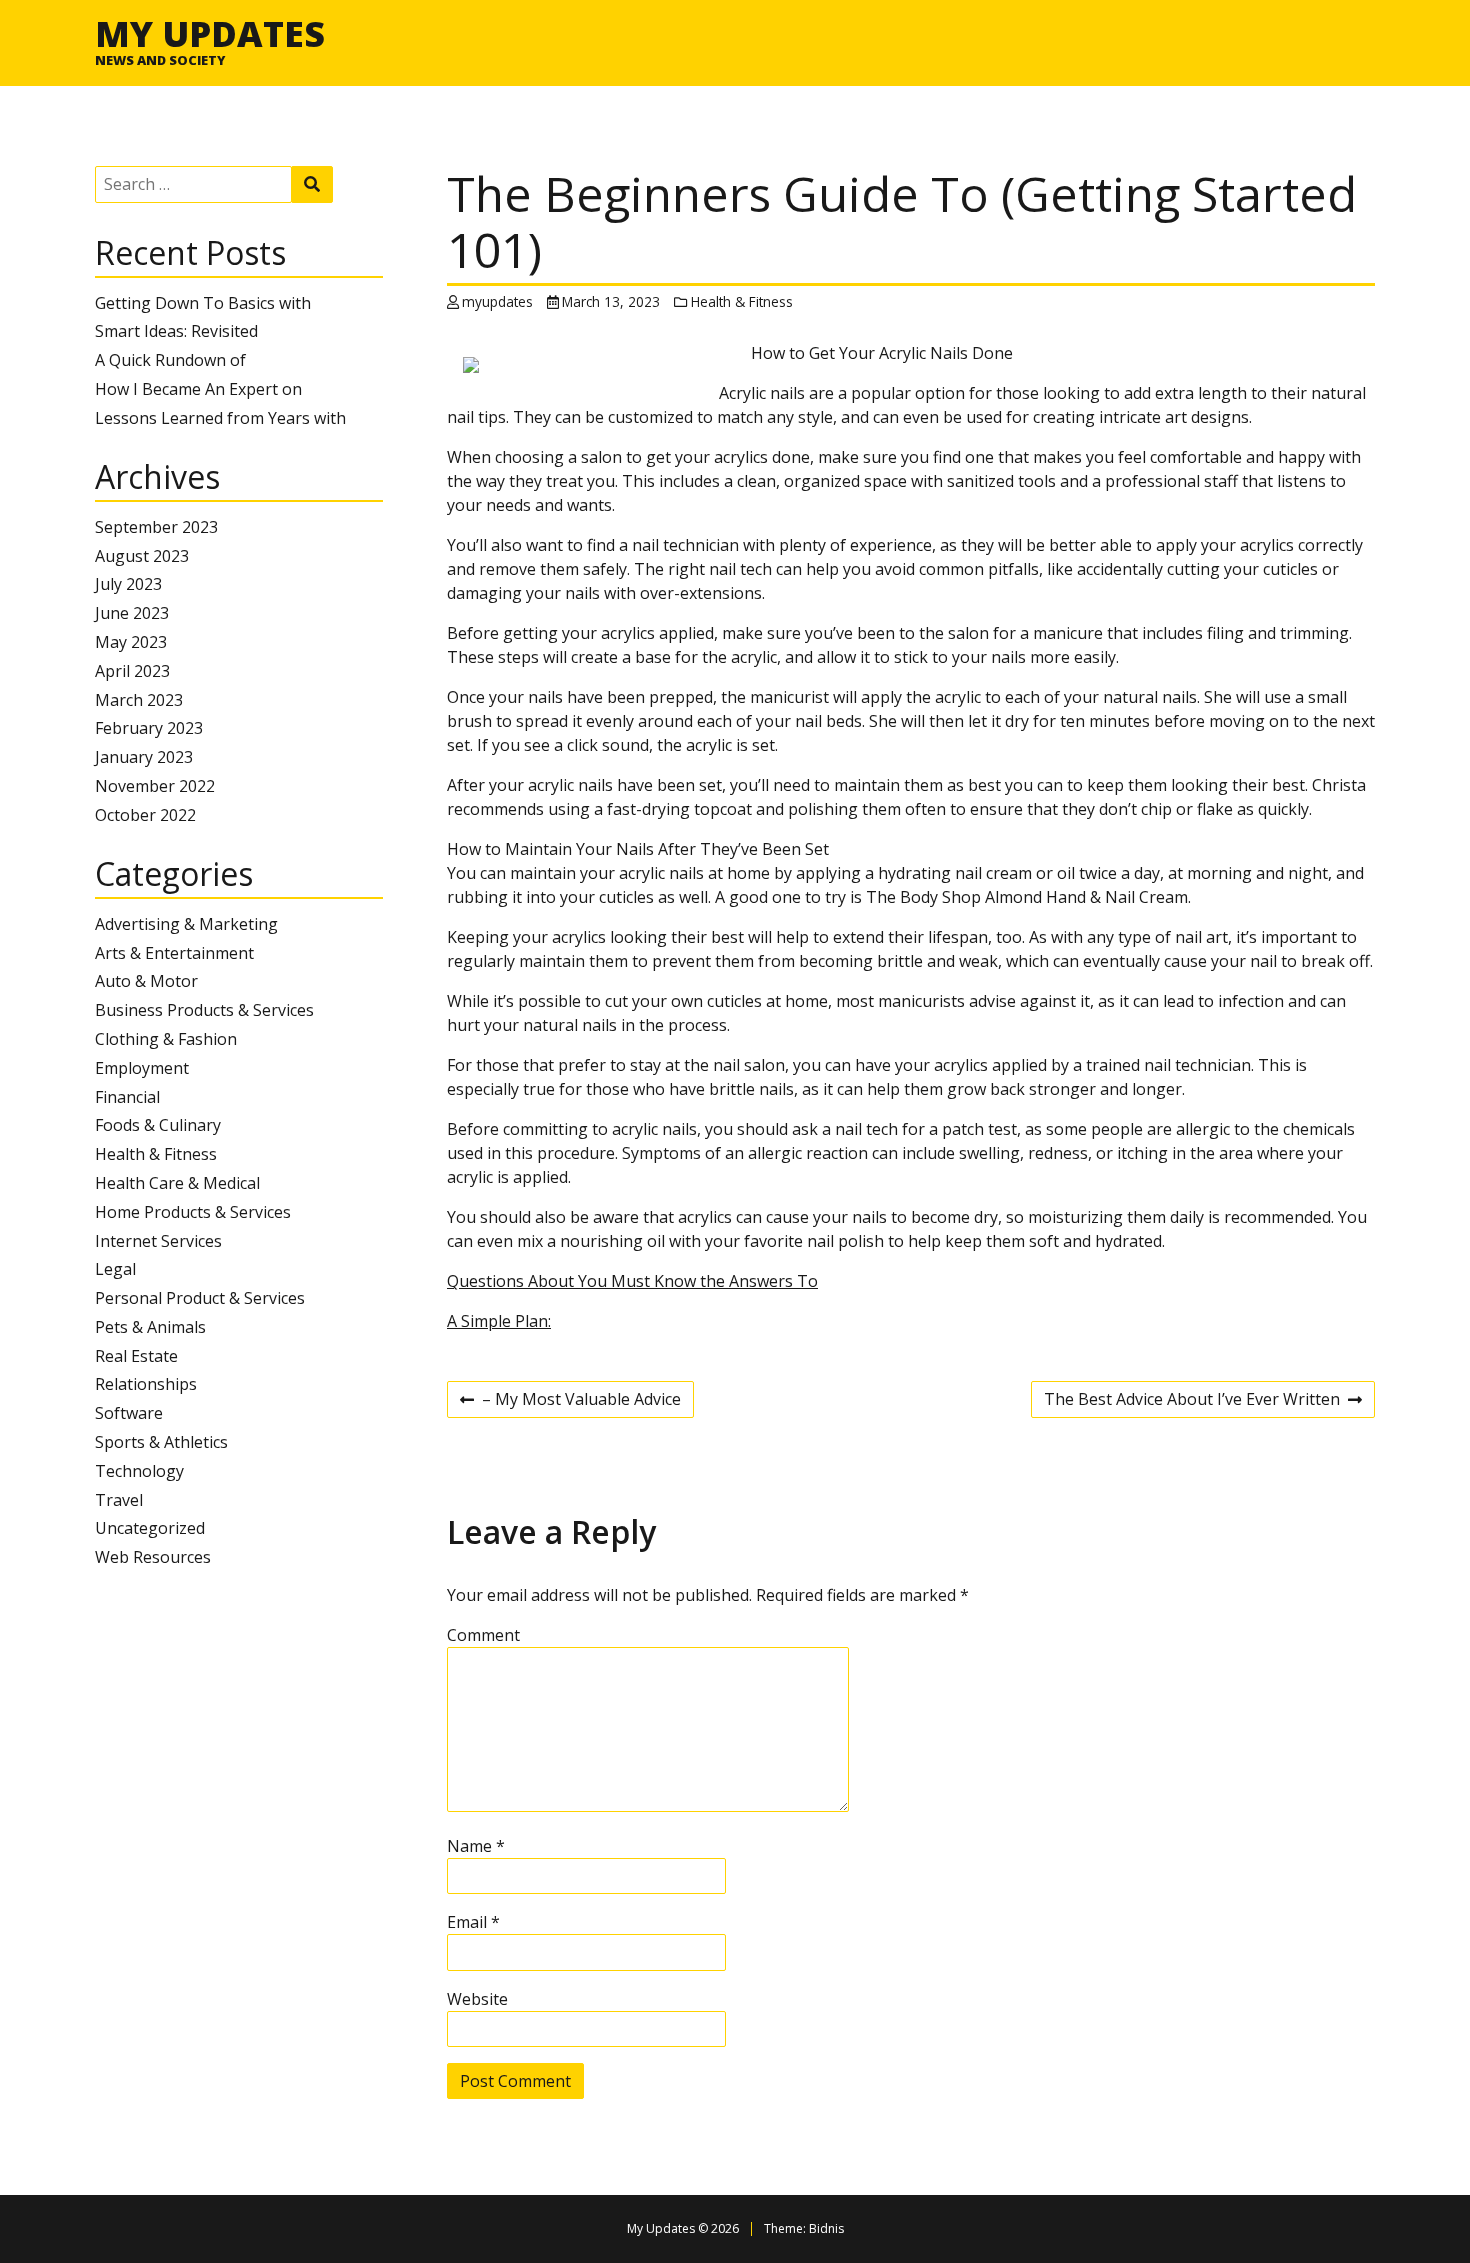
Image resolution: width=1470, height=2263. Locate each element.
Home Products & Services (193, 1212)
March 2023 (139, 700)
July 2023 (128, 584)
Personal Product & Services (200, 1298)
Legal (115, 1269)
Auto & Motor (146, 981)
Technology (139, 1471)
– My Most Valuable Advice (570, 1402)
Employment (142, 1068)
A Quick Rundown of (170, 360)
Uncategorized (150, 1528)
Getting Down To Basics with (203, 303)
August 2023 (142, 556)
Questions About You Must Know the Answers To (632, 1281)
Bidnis (826, 2228)
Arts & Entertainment (174, 953)
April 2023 (132, 671)
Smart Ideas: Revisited (176, 331)
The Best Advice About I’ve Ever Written (1192, 1402)
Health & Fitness (156, 1154)
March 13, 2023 (611, 301)
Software (129, 1413)
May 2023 (131, 642)
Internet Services (158, 1241)
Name (476, 1846)
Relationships (146, 1384)
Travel (119, 1500)
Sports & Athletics (161, 1442)
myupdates (497, 301)
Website (477, 1999)
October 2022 (145, 815)
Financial (127, 1097)
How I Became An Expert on (198, 389)
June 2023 (132, 613)
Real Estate (136, 1356)
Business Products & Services (204, 1010)
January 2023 (144, 757)
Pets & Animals (150, 1327)
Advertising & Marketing (186, 924)
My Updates (210, 33)
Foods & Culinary (158, 1125)
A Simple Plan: (499, 1321)
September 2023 (156, 527)
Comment (483, 1635)
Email (473, 1922)
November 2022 (155, 786)
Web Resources (153, 1557)
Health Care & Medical (177, 1183)
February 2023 (149, 728)
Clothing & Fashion (166, 1039)
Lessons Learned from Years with (220, 418)
